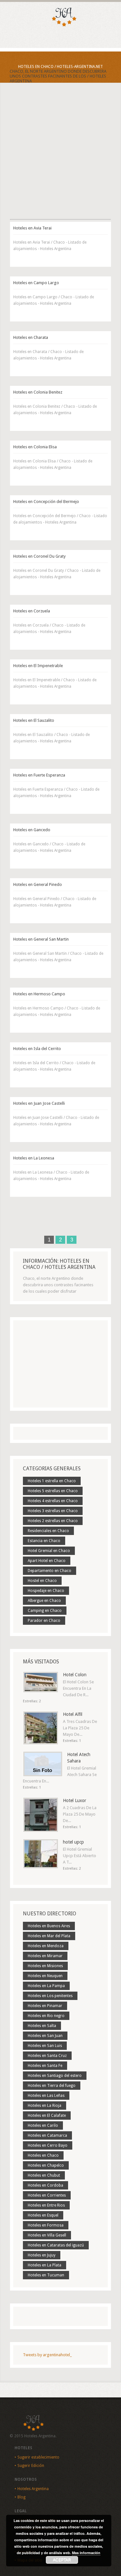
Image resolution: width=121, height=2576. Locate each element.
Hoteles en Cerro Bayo (48, 2145)
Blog (21, 2497)
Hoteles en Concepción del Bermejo (46, 502)
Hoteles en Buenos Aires (49, 1926)
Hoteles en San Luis (45, 2046)
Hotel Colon (75, 1675)
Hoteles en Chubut (44, 2175)
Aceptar (62, 2560)
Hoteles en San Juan (45, 2036)
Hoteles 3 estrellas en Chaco (53, 1511)
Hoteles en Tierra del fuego (52, 2086)
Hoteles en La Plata (45, 2265)
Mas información (86, 2553)
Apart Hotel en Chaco (47, 1561)
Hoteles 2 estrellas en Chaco (53, 1521)
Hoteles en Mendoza (46, 1946)
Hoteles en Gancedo (32, 830)
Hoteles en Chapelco (46, 2165)
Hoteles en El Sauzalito (34, 720)
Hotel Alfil (73, 1714)
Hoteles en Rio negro (46, 2016)
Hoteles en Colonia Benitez (38, 392)
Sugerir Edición (31, 2466)
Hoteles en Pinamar (45, 2006)
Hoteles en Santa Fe (45, 2066)
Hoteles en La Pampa (46, 1986)
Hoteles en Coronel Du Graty (39, 556)
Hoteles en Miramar (45, 1956)
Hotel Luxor (75, 1800)
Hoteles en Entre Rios (46, 2205)
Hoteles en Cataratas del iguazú (56, 2245)
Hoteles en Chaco (43, 2155)
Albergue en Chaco (44, 1601)
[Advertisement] (60, 157)
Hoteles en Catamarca (47, 2135)
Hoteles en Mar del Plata (49, 1936)
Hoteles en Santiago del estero (55, 2076)
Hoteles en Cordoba (45, 2185)
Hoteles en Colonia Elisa (35, 447)
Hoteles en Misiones (45, 1966)
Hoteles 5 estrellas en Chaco (53, 1491)
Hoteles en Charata (31, 337)
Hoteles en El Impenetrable (38, 666)
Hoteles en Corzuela (32, 611)
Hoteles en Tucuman (46, 2275)
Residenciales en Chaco (48, 1531)
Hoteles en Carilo (43, 2125)
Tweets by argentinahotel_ (47, 2355)
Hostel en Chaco (42, 1581)
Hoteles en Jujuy (42, 2255)
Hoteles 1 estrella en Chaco (52, 1481)
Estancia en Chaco (44, 1541)
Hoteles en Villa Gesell (47, 2235)
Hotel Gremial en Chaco (49, 1551)
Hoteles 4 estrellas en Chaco (53, 1501)
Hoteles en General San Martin (41, 939)
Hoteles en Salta (42, 2026)
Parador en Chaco (44, 1621)
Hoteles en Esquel (43, 2215)
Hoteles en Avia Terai (32, 228)
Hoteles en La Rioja (45, 2106)
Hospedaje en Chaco (46, 1591)
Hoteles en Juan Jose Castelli (39, 1103)
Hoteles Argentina (33, 2489)
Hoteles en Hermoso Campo (39, 994)
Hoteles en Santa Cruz (47, 2056)
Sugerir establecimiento (38, 2457)
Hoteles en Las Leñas (46, 2096)
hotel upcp (73, 1842)
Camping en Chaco (45, 1611)
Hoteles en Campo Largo (36, 283)
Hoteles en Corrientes (47, 2195)
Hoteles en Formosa (46, 2225)
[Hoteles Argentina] (61, 25)
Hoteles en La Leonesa (34, 1158)
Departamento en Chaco (50, 1571)
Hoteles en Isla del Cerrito (37, 1049)
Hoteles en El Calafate (47, 2116)
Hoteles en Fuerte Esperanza (39, 775)
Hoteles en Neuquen (45, 1976)
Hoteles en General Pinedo (38, 884)
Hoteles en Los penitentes (50, 1996)
